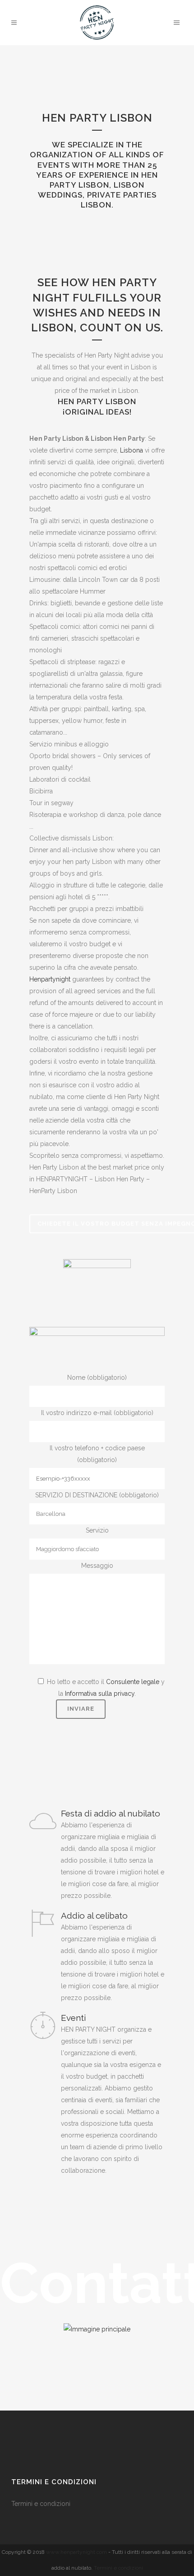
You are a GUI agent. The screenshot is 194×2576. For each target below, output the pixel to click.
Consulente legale (133, 1682)
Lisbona (132, 450)
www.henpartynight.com (76, 2552)
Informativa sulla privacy (100, 1694)
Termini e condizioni (42, 2504)
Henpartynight (50, 979)
